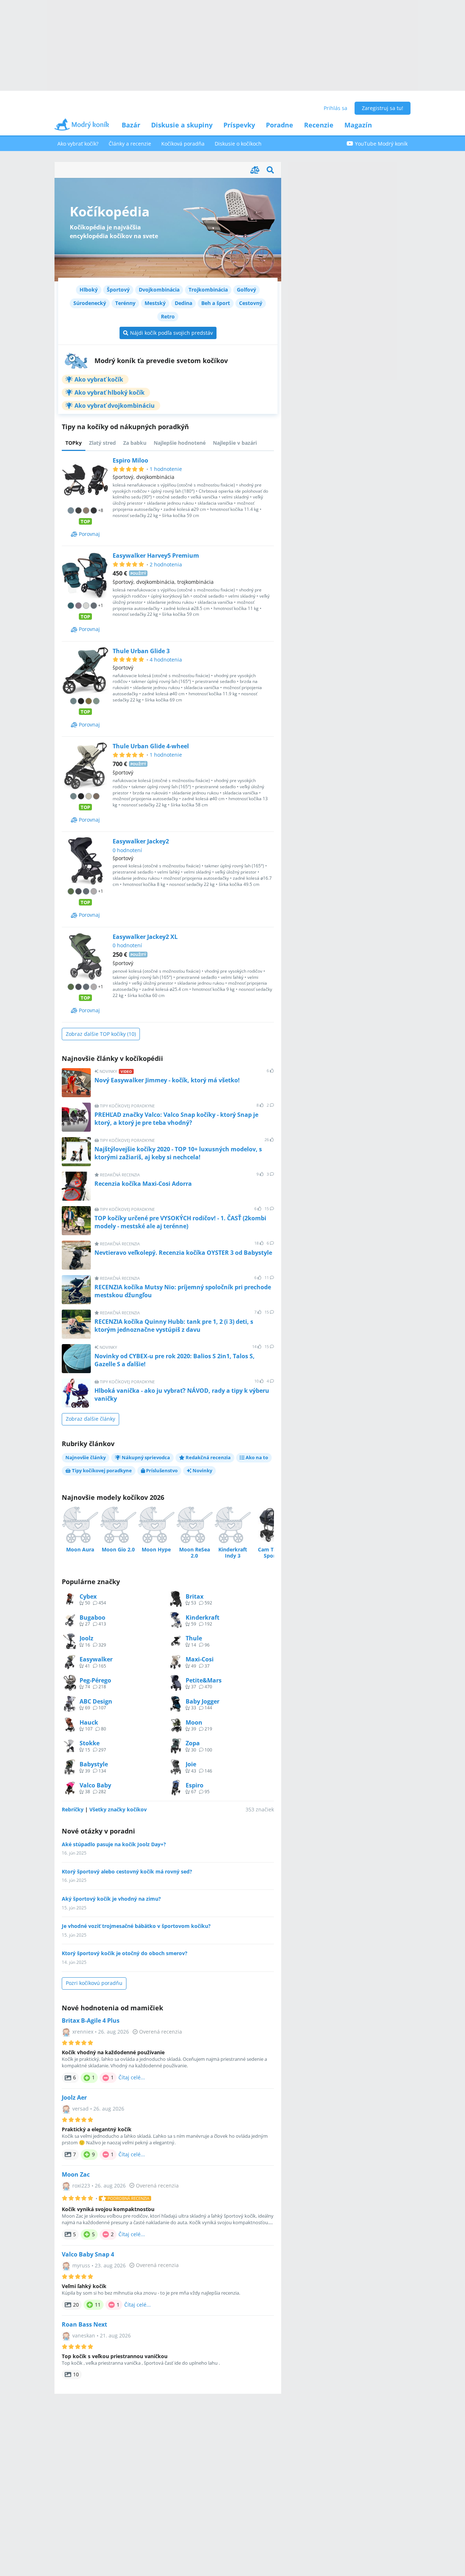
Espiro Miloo (130, 460)
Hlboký (89, 290)
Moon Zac (76, 2175)
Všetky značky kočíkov (118, 1809)
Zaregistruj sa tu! (383, 108)
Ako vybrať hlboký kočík (110, 392)
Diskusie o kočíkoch (238, 144)
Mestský (155, 303)
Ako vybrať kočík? (78, 144)
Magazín (358, 125)
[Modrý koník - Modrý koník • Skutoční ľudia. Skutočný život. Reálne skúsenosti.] (82, 127)
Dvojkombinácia (159, 290)
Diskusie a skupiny (182, 125)
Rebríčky (73, 1809)
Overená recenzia (161, 2032)
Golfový (246, 290)
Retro (168, 316)
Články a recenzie (130, 144)
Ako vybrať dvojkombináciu (115, 406)
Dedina (183, 303)
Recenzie (319, 125)
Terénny (125, 303)
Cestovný (251, 303)
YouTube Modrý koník (381, 144)
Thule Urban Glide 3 (141, 651)
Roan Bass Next (84, 2325)
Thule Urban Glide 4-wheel (151, 746)
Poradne (280, 125)
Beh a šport (216, 303)
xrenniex (83, 2032)
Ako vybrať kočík (99, 379)
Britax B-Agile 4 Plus (91, 2021)
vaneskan (84, 2335)
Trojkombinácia (208, 290)
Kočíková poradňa (183, 144)
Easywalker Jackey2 (141, 841)
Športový (118, 290)
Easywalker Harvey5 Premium (156, 556)
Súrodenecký (90, 303)
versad (80, 2109)
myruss (81, 2265)
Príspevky (239, 125)
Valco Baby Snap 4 (88, 2254)
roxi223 (81, 2186)
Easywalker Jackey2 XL (145, 937)
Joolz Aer (74, 2098)
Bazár (131, 125)
